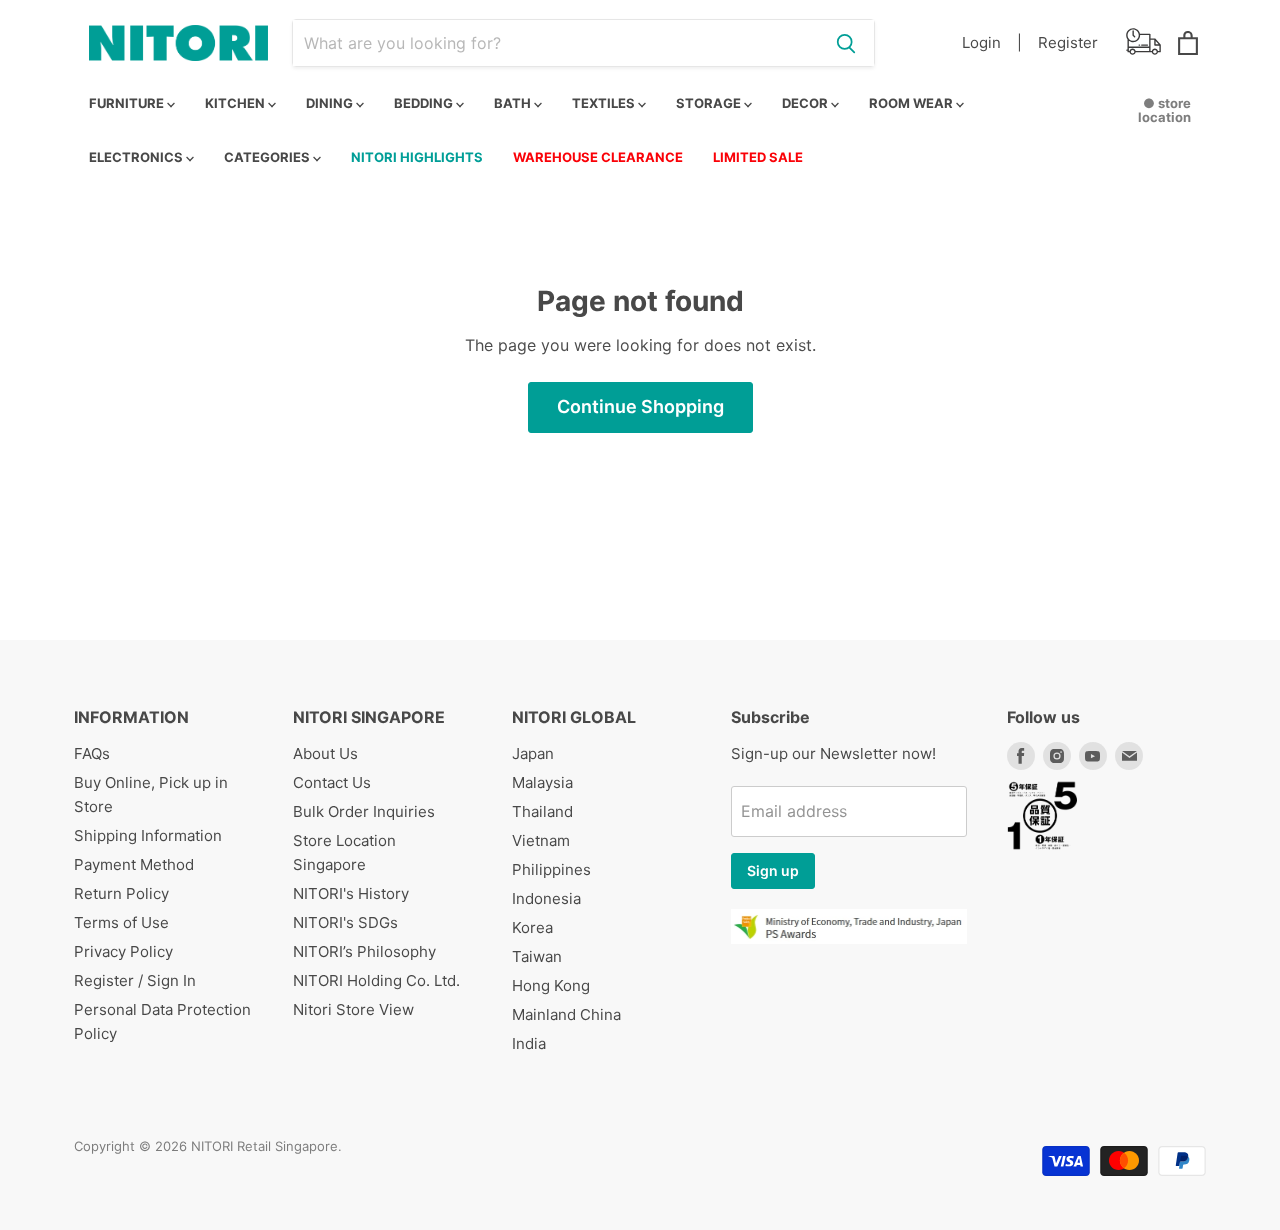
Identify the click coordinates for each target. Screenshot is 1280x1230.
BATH (514, 103)
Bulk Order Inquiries (364, 811)
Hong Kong (551, 985)
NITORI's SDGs (345, 922)
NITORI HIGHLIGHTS (417, 157)
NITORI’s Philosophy (364, 951)
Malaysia (542, 782)
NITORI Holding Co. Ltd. (376, 980)
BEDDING (425, 103)
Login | (992, 42)
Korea (532, 927)
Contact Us (332, 782)
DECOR (806, 103)
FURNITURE (128, 103)
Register (1068, 42)
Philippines (551, 869)
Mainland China (566, 1014)
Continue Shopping (640, 406)
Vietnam (541, 840)
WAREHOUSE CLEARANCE (598, 157)
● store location (1164, 110)
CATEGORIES (268, 157)
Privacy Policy (123, 951)
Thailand (542, 811)
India (529, 1043)
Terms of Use (121, 922)
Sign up (773, 870)
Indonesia (546, 898)
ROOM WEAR (912, 103)
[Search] (846, 43)
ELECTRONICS (137, 157)
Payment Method (134, 864)
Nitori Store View (353, 1009)
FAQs (92, 753)
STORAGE (710, 103)
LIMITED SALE (758, 157)
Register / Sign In (135, 980)
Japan (533, 753)
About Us (325, 753)
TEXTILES (605, 103)
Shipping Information (148, 835)
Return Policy (121, 893)
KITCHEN (236, 103)
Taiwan (537, 956)
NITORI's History (351, 893)
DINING (331, 103)
